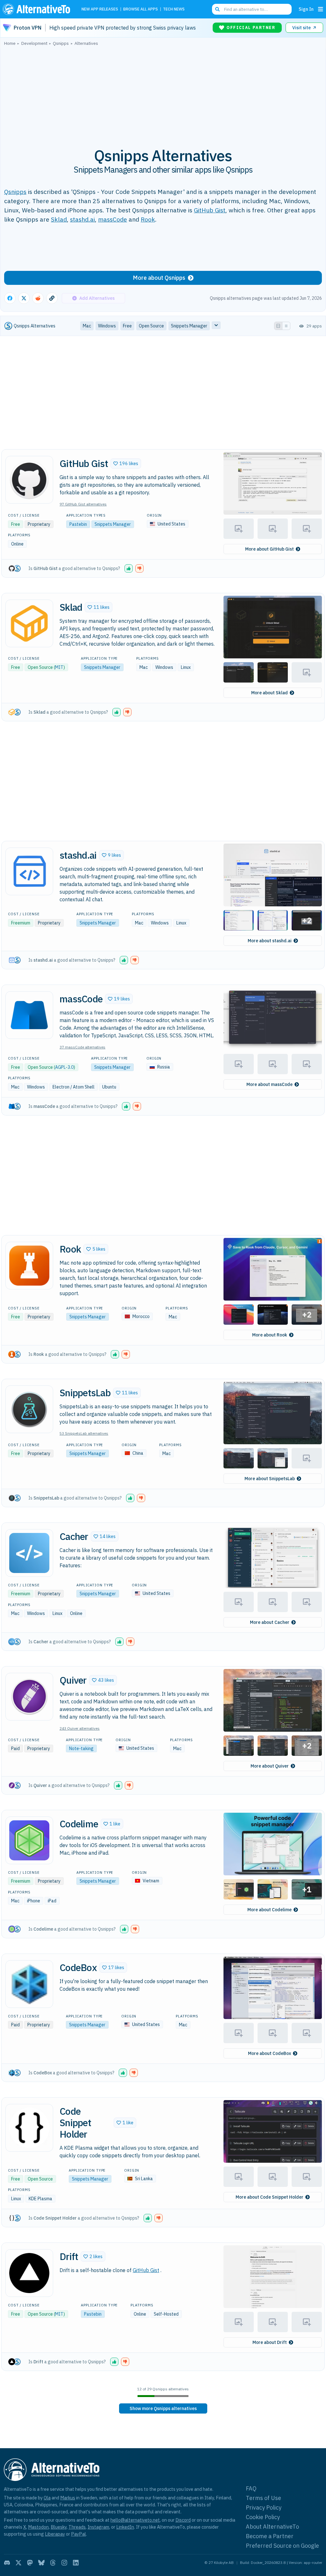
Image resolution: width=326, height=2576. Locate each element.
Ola (47, 2498)
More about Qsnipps (159, 278)
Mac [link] (87, 326)
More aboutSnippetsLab (270, 1479)
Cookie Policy (263, 2517)
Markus (68, 2498)
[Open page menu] (321, 9)
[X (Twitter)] (18, 2563)
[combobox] (252, 9)
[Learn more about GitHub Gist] (29, 480)
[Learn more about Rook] (29, 1266)
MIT (59, 667)
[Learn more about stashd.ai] (29, 871)
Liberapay (55, 2534)
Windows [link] (107, 326)
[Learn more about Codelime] (29, 1840)
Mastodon (38, 2527)
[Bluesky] (41, 2563)
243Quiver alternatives (80, 1728)
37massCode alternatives (82, 1047)
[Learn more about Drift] (29, 2273)
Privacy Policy (264, 2507)
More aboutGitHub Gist (269, 549)
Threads (77, 2527)
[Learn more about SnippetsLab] (29, 1409)
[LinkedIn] (76, 2563)
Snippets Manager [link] (189, 326)
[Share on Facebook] (10, 298)
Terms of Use (263, 2498)
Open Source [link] (151, 326)
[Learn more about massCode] (29, 1015)
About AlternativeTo (272, 2527)
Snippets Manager (113, 524)
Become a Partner (270, 2536)
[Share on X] (24, 298)
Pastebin (78, 524)
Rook (148, 219)
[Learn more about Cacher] (29, 1553)
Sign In (306, 9)
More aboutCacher (270, 1622)
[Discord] (7, 2563)
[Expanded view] (278, 326)
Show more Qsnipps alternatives (163, 2408)
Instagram (98, 2527)
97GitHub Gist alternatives (83, 504)
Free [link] (127, 326)
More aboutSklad (269, 693)
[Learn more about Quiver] (29, 1697)
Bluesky (59, 2527)
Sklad (59, 219)
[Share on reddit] (38, 298)
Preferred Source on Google (282, 2546)
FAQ (251, 2488)
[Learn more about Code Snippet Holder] (29, 2128)
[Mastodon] (30, 2563)
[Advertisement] (163, 93)
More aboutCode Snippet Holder (269, 2197)
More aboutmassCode (269, 1084)
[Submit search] (217, 9)
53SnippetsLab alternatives (84, 1433)
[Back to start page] (38, 9)
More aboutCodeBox (269, 2053)
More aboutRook (270, 1335)
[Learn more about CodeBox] (29, 1984)
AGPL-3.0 (64, 1067)
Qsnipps (15, 192)
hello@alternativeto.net (135, 2520)
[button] (126, 464)
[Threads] (53, 2563)
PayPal (78, 2534)
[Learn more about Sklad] (29, 623)
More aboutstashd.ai (270, 941)
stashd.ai (82, 219)
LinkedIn (125, 2527)
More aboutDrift (270, 2342)
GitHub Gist (210, 210)
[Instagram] (64, 2563)
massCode (113, 219)
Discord (183, 2520)
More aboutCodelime (269, 1910)
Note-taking (81, 1748)
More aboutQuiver (270, 1766)
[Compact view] (286, 326)
